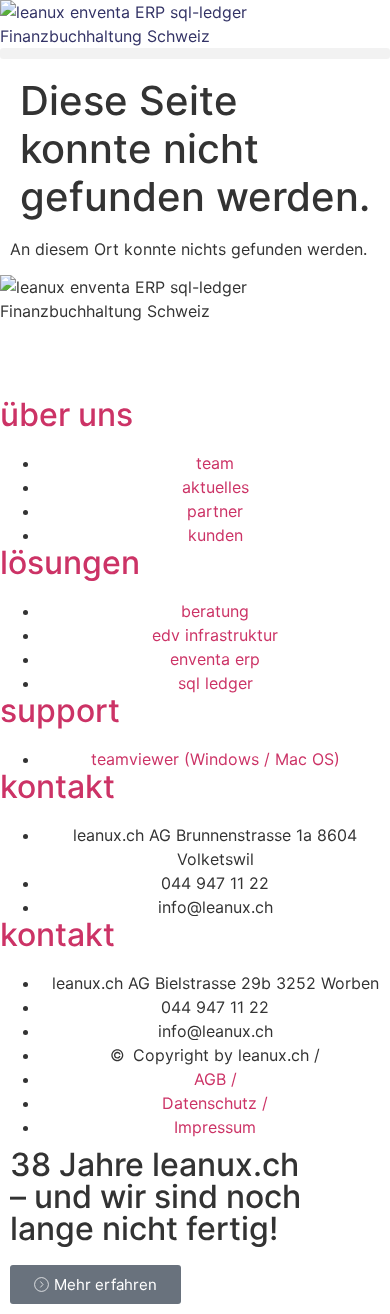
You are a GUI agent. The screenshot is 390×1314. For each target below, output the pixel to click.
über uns (66, 414)
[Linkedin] (25, 368)
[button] (195, 53)
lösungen (70, 562)
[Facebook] (80, 368)
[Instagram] (135, 368)
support (60, 710)
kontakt (57, 786)
